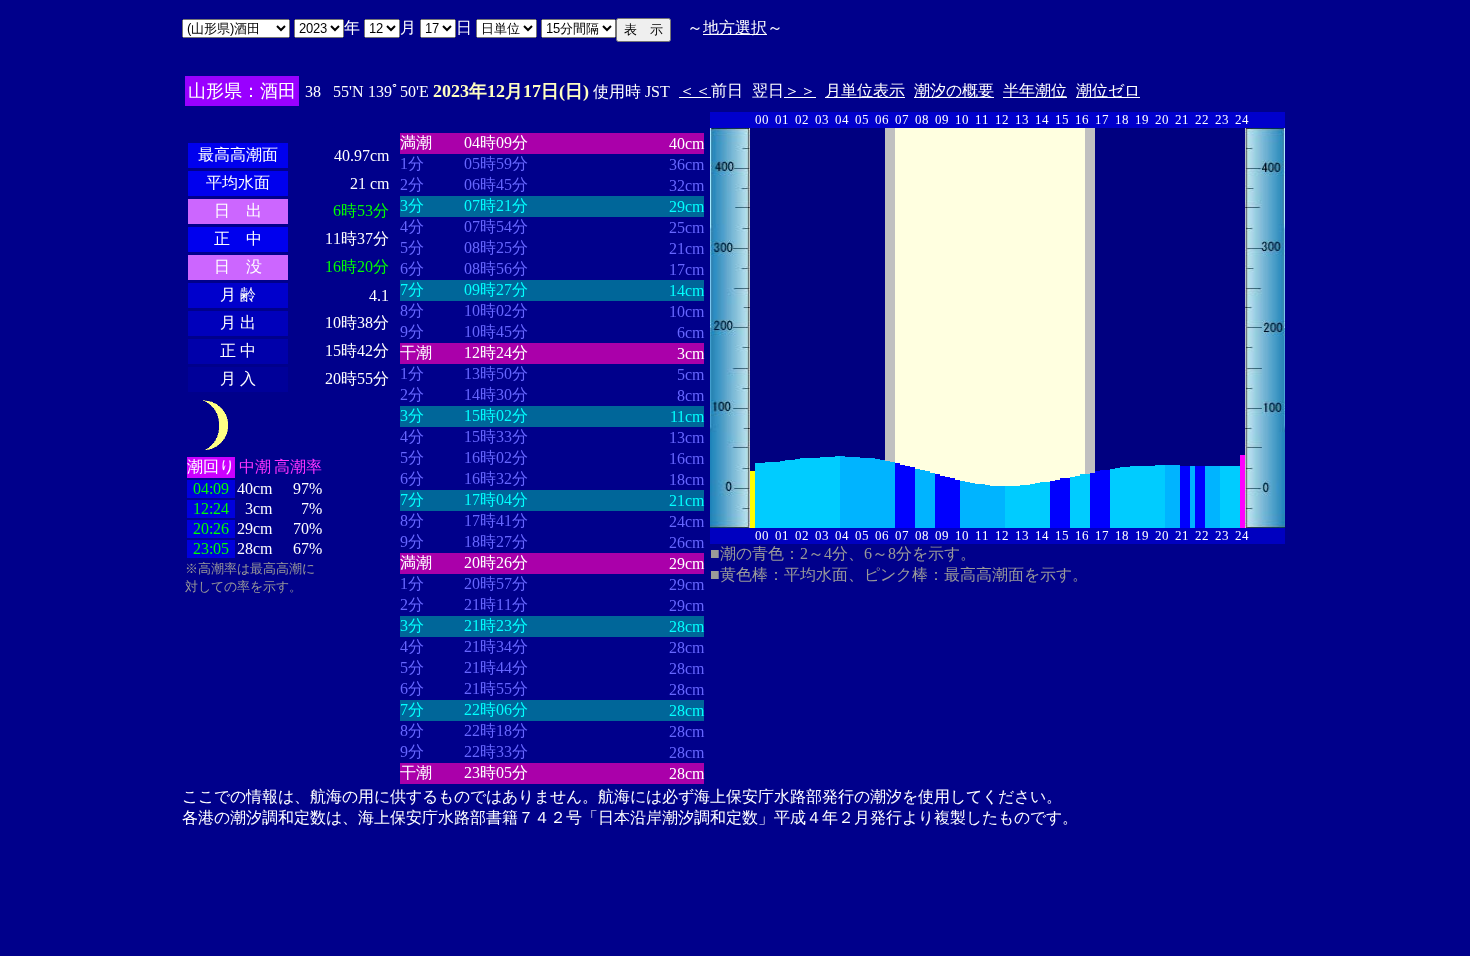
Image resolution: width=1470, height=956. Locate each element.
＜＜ (695, 90)
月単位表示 (865, 90)
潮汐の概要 (954, 90)
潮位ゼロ (1108, 90)
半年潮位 (1035, 90)
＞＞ (800, 90)
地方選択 (735, 27)
